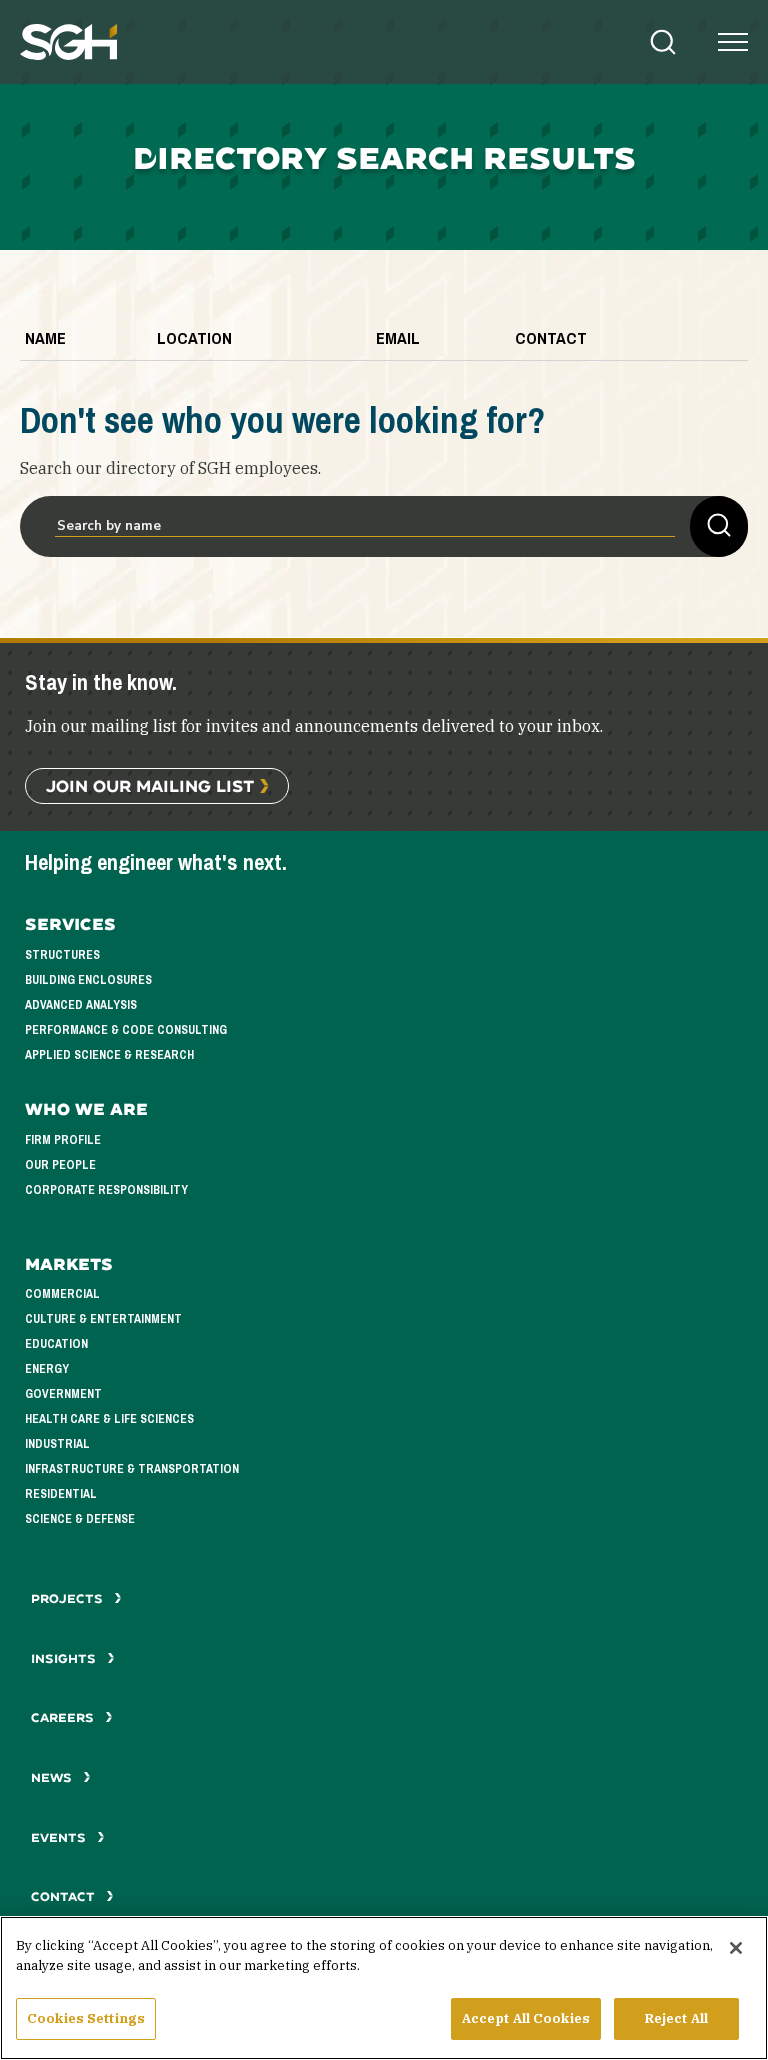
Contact (65, 1896)
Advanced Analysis (81, 1005)
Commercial (62, 1294)
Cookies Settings (86, 2018)
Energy (47, 1369)
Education (56, 1344)
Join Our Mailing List (150, 785)
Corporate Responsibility (106, 1190)
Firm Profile (63, 1140)
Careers (64, 1717)
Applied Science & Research (109, 1055)
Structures (62, 955)
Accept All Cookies (526, 2018)
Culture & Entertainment (103, 1319)
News (51, 1777)
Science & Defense (80, 1519)
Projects (69, 1598)
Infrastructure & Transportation (132, 1469)
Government (63, 1394)
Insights (65, 1658)
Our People (60, 1165)
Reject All (676, 2018)
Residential (61, 1494)
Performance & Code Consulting (126, 1030)
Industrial (57, 1444)
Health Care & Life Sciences (109, 1419)
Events (60, 1837)
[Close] (736, 1948)
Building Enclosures (88, 980)
